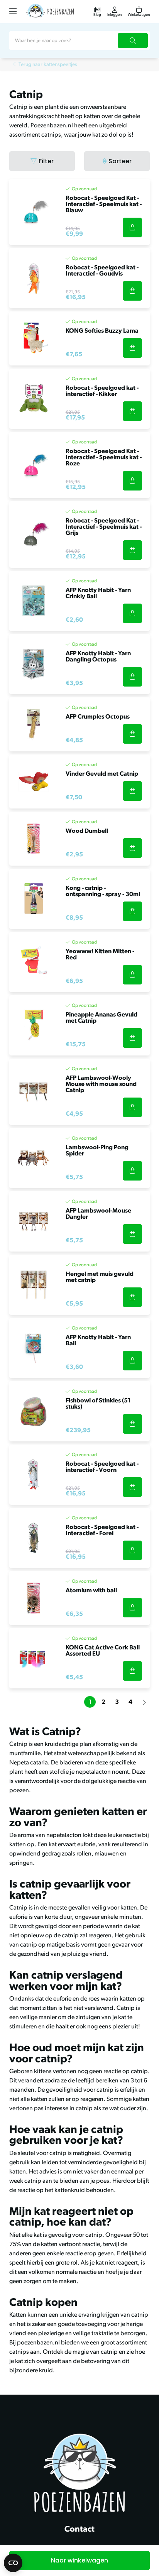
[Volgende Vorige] (144, 1702)
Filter (46, 161)
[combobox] (79, 41)
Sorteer (120, 161)
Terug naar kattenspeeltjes (48, 65)
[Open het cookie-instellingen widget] (13, 2563)
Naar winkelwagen (79, 2560)
